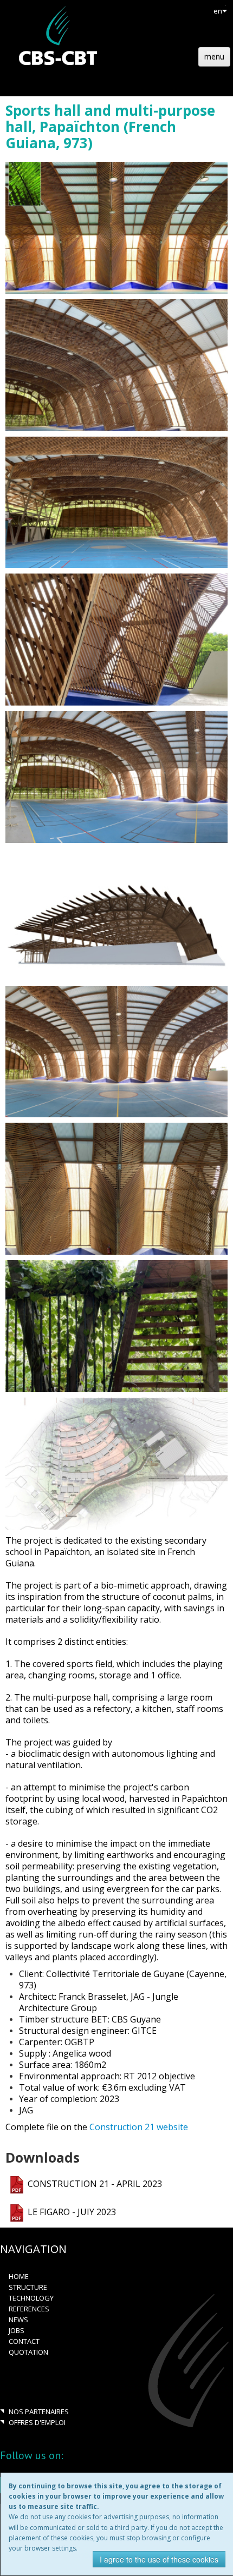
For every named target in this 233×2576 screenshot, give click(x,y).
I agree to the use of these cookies (159, 2559)
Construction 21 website (139, 2127)
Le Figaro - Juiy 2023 (72, 2212)
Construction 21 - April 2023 (95, 2184)
